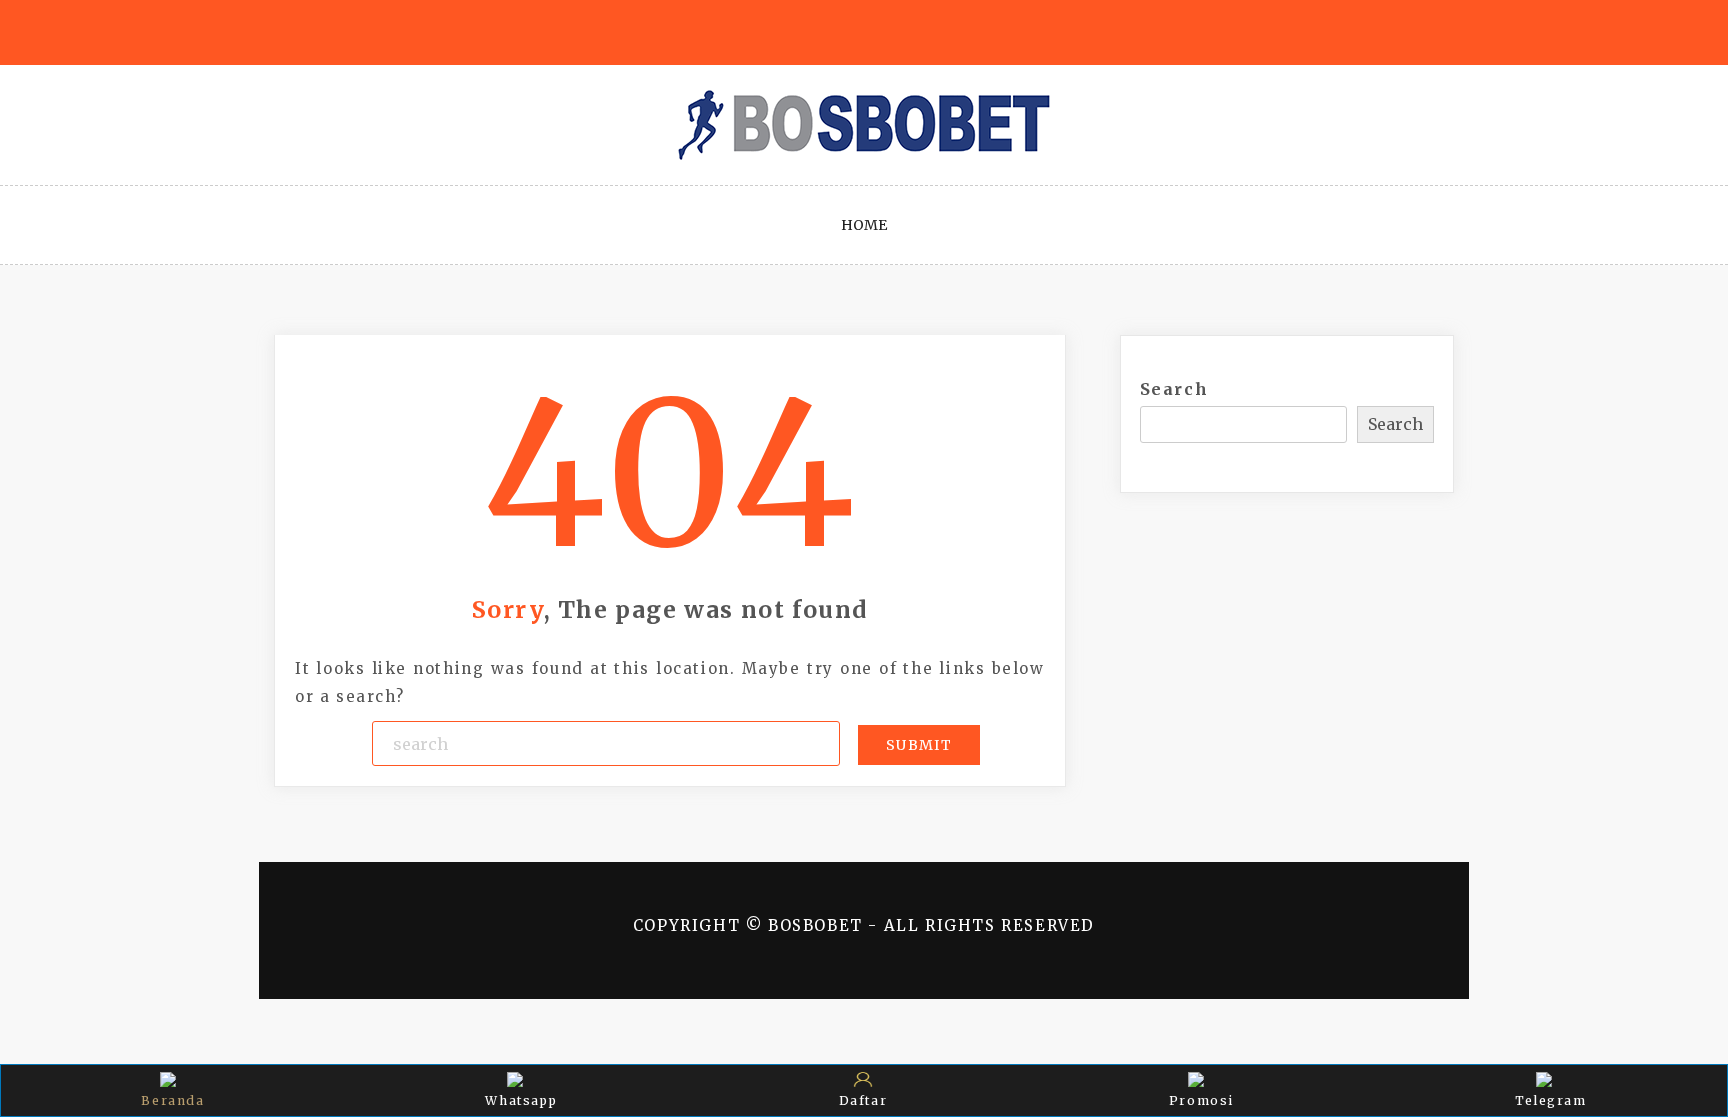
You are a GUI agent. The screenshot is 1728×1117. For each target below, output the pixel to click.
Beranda (172, 1100)
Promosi (1201, 1100)
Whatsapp (521, 1100)
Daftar (863, 1100)
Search (1174, 389)
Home (864, 225)
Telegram (1551, 1100)
